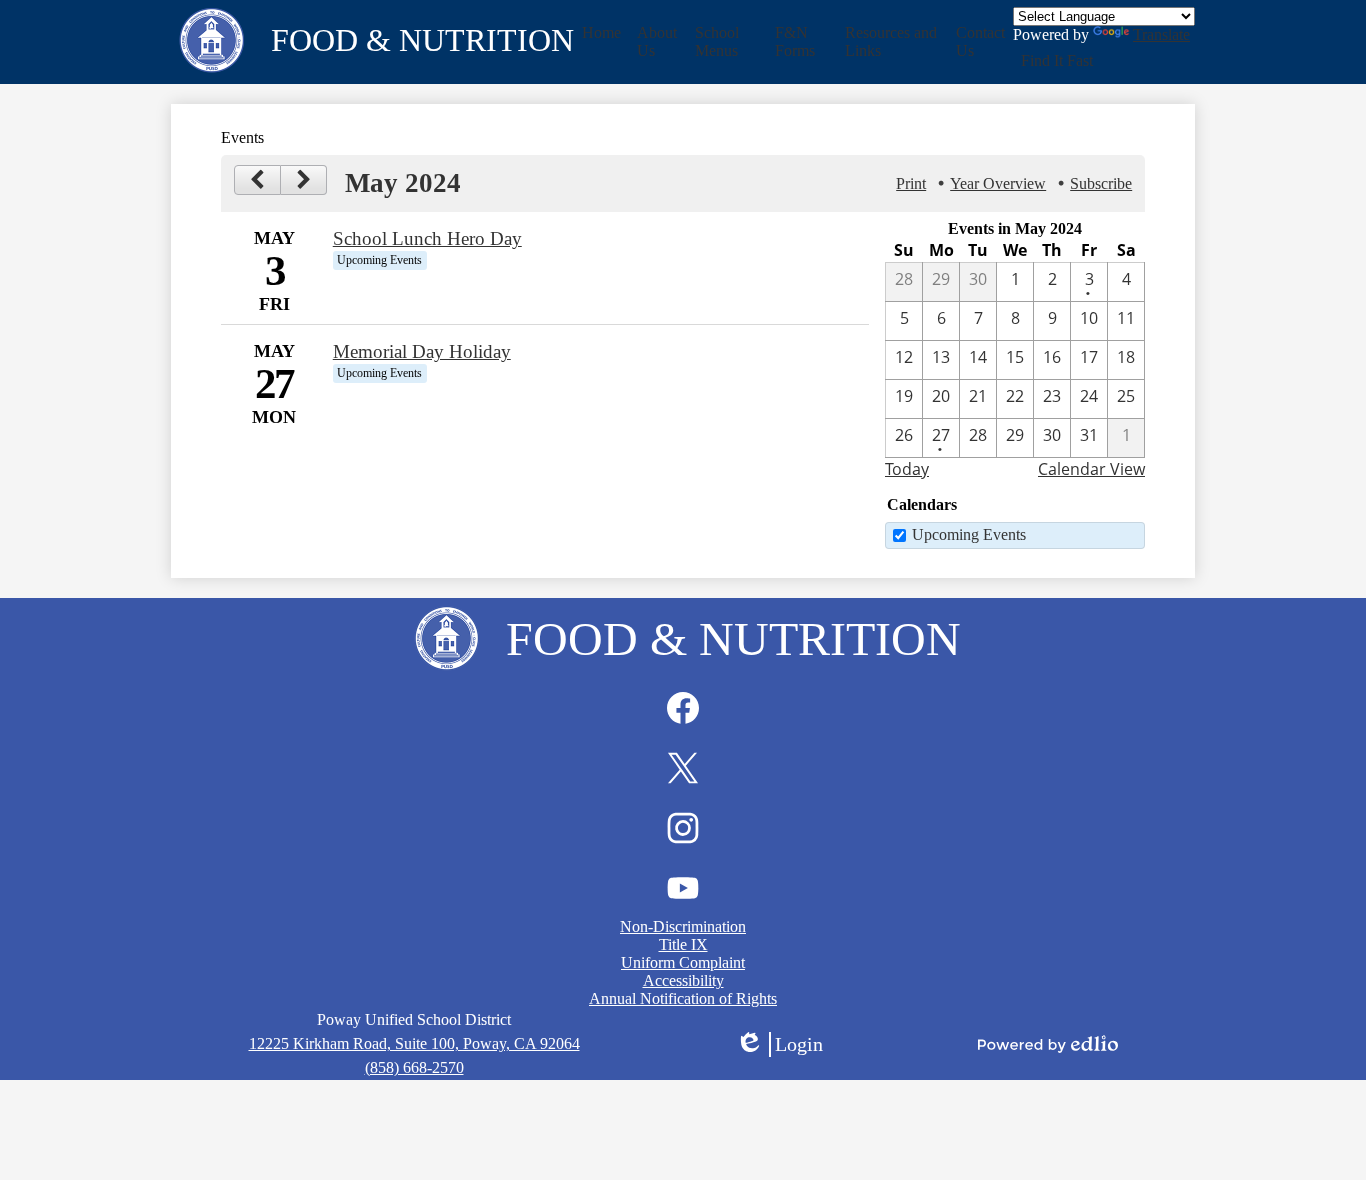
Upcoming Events (969, 534)
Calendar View (1091, 469)
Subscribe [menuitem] (1101, 183)
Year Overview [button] (998, 183)
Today (907, 469)
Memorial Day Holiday (422, 351)
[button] (658, 42)
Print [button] (911, 183)
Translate (1161, 34)
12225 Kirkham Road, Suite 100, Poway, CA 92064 (414, 1043)
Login (779, 1045)
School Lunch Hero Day (427, 238)
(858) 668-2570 (414, 1067)
